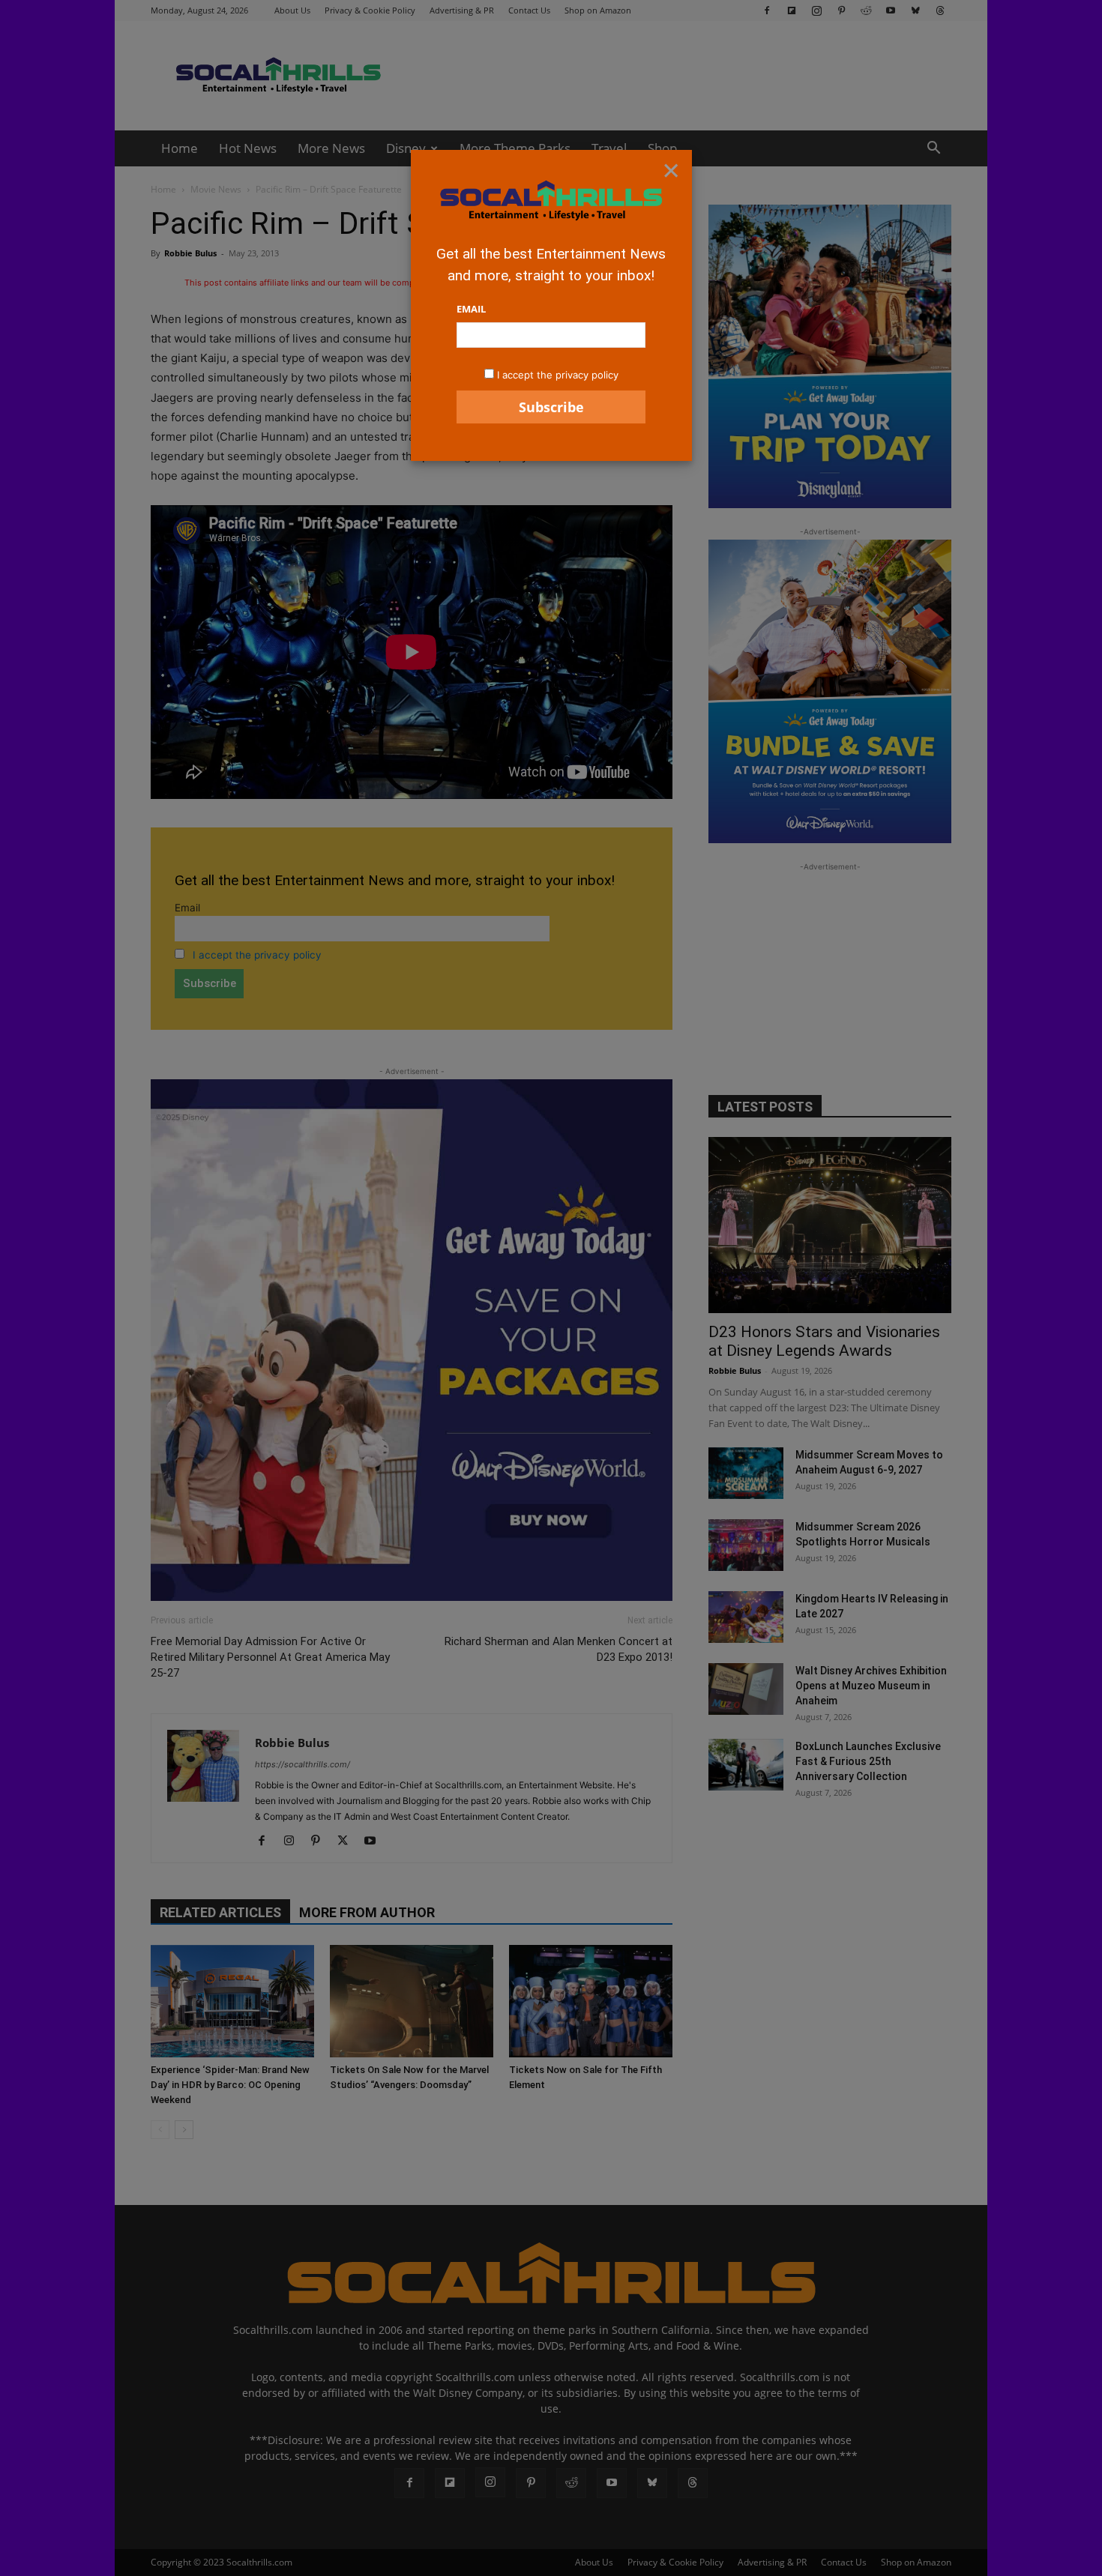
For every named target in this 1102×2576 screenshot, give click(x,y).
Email (471, 309)
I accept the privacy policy (558, 375)
